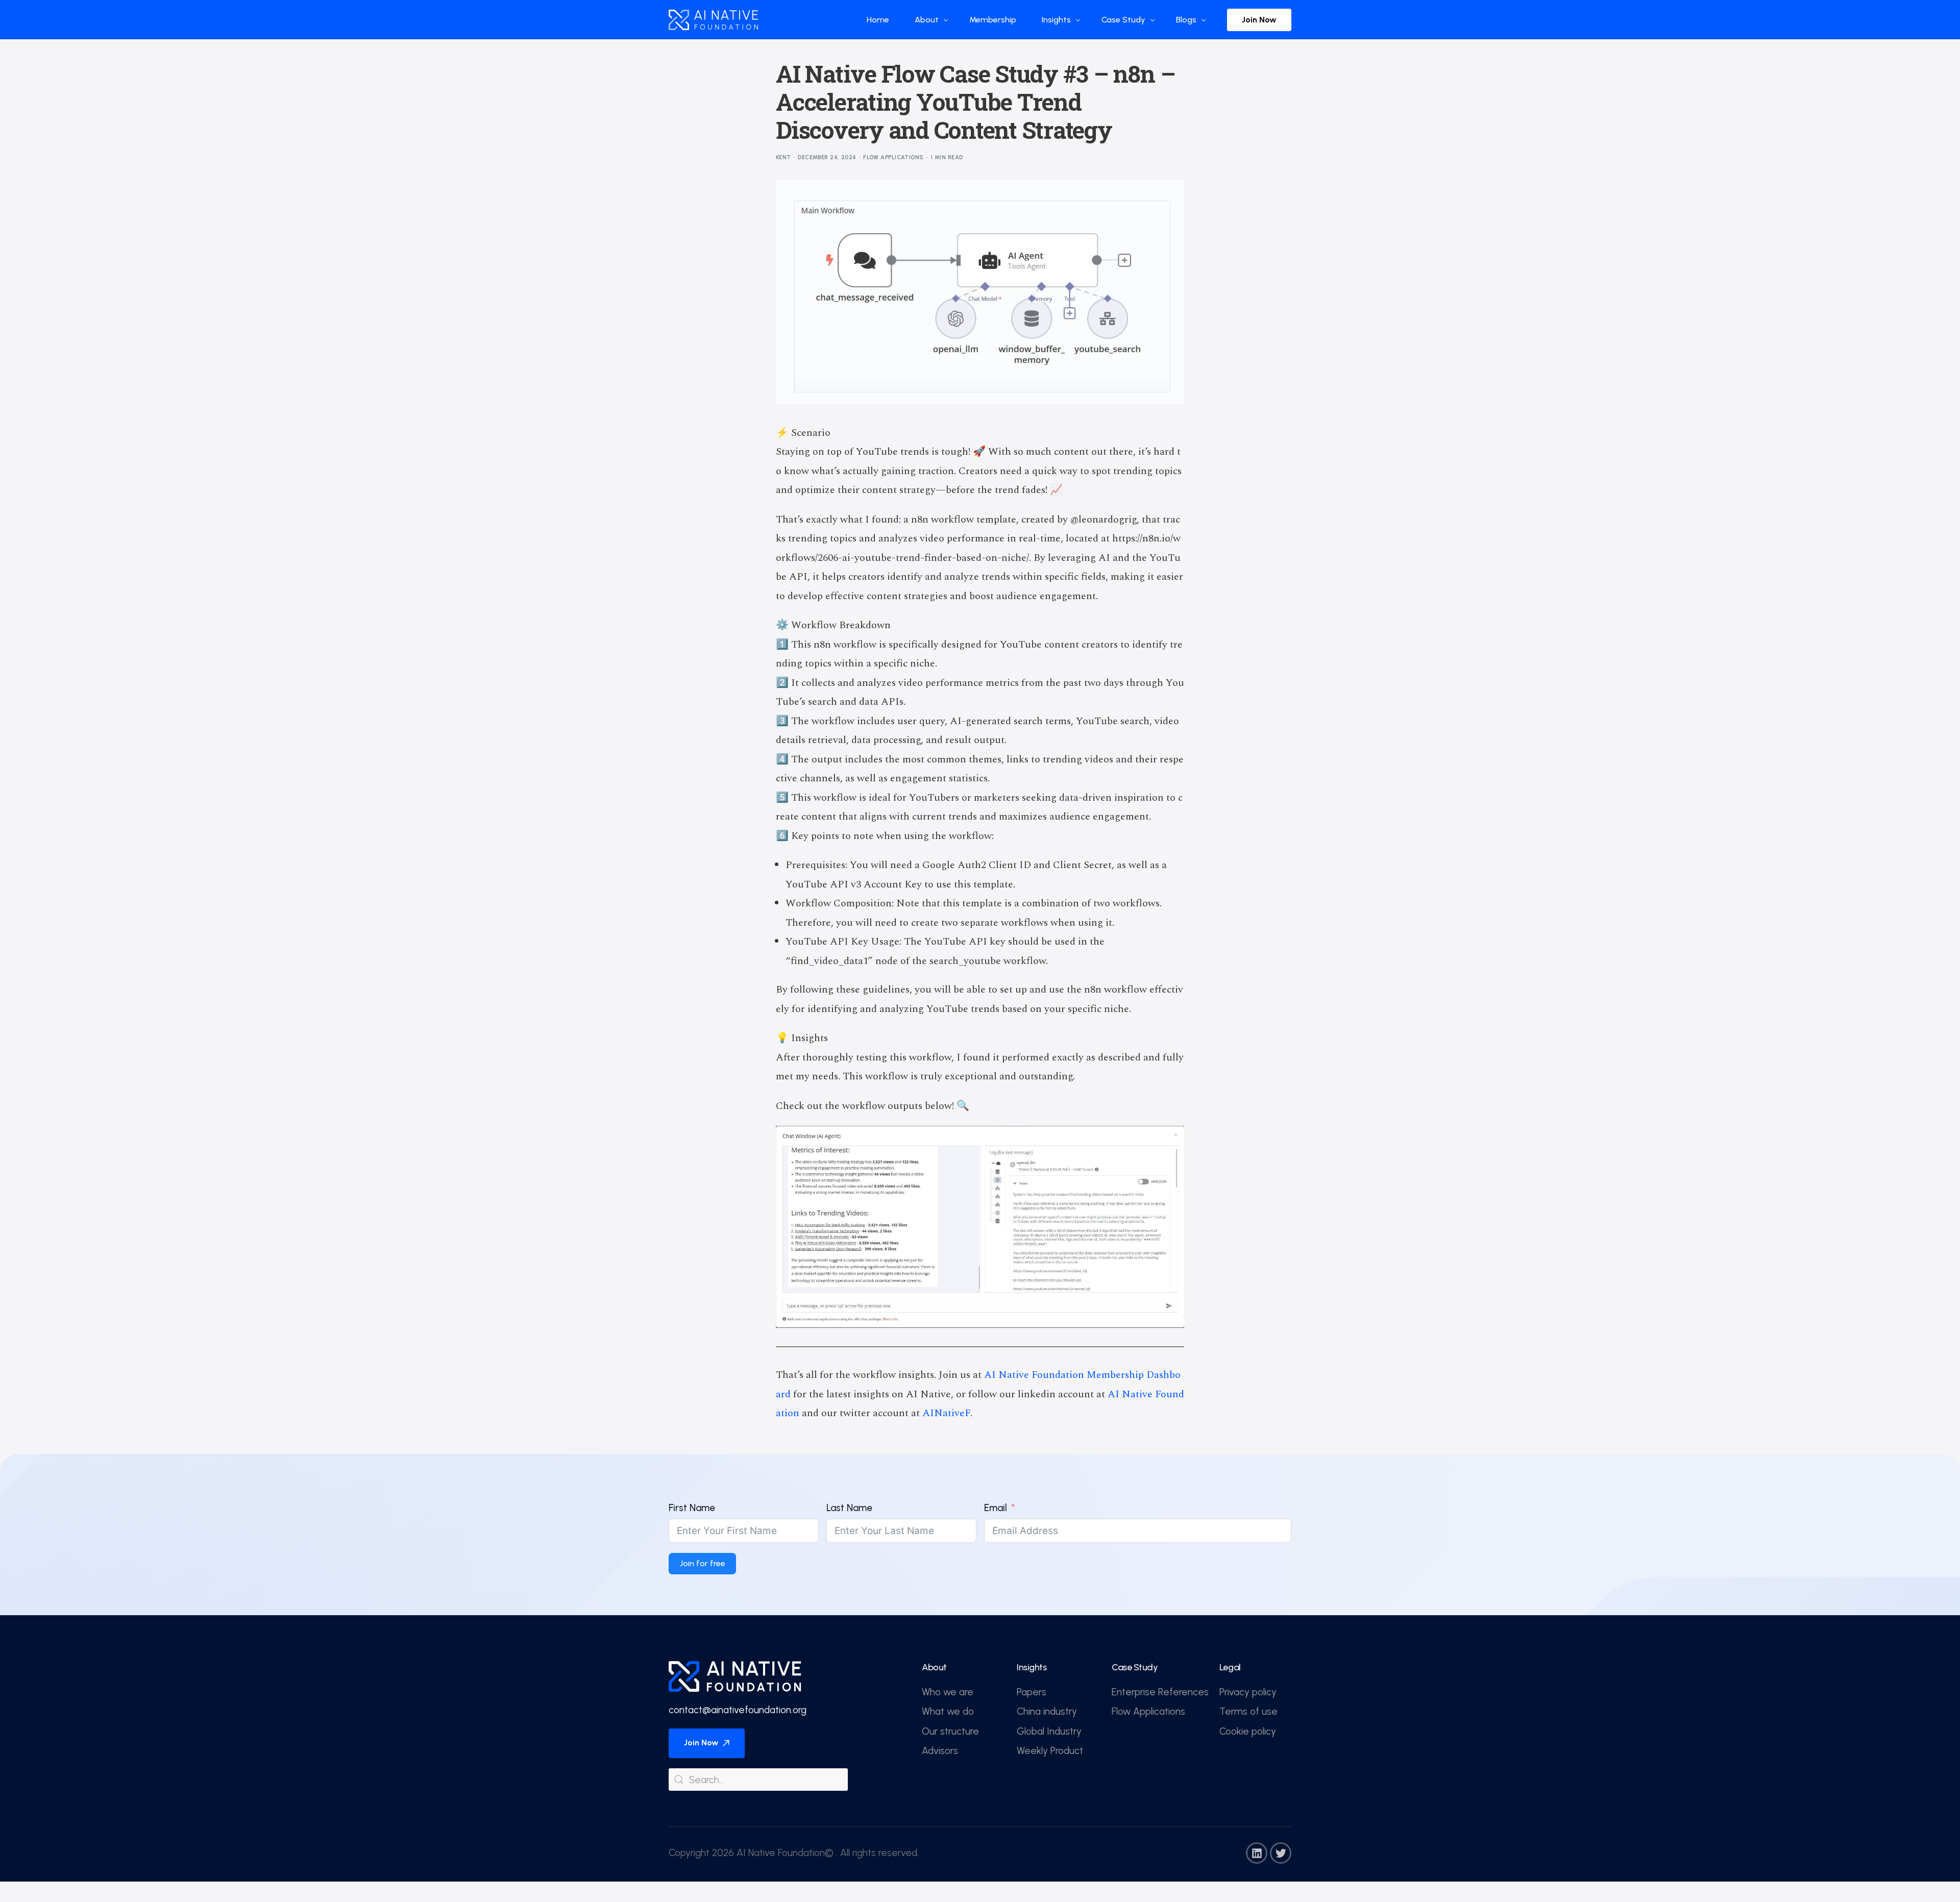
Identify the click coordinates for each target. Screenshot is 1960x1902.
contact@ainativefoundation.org (738, 1710)
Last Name (849, 1508)
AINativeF (946, 1413)
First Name (692, 1508)
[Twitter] (1281, 1853)
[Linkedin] (1257, 1853)
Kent (783, 157)
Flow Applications (893, 157)
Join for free (702, 1563)
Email (996, 1508)
